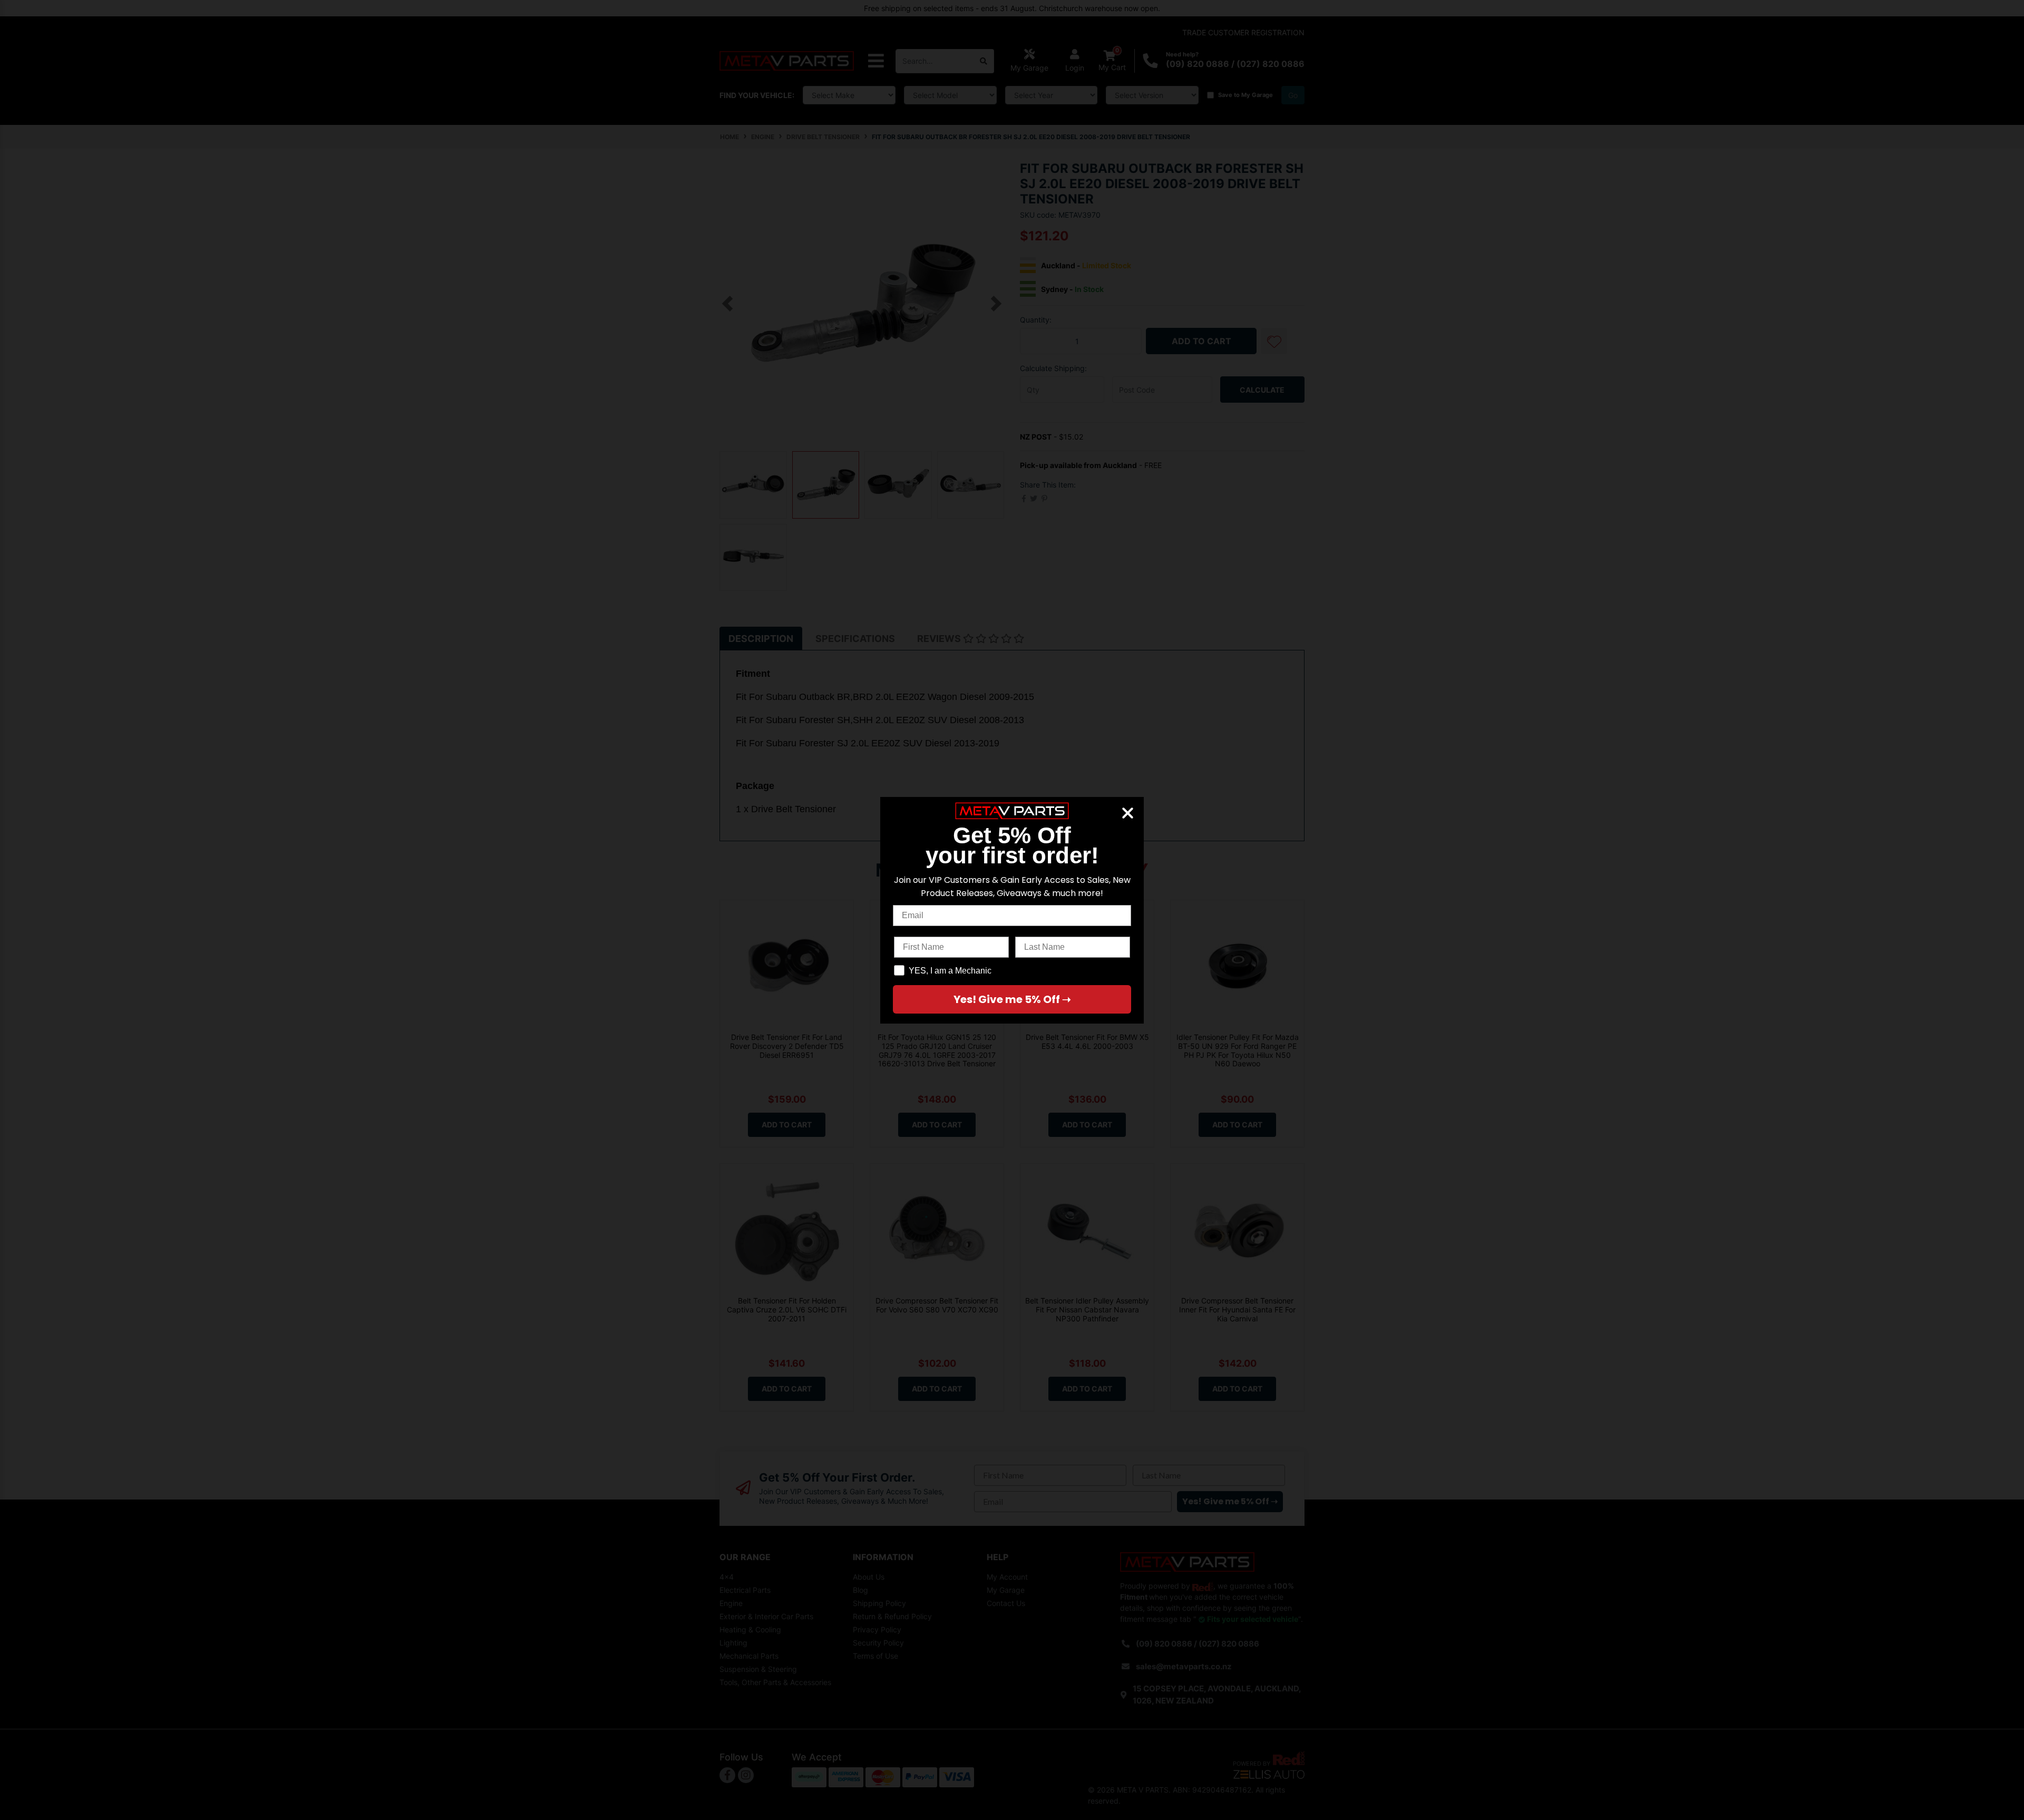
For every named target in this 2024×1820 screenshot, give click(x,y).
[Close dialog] (1128, 813)
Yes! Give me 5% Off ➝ (1012, 999)
